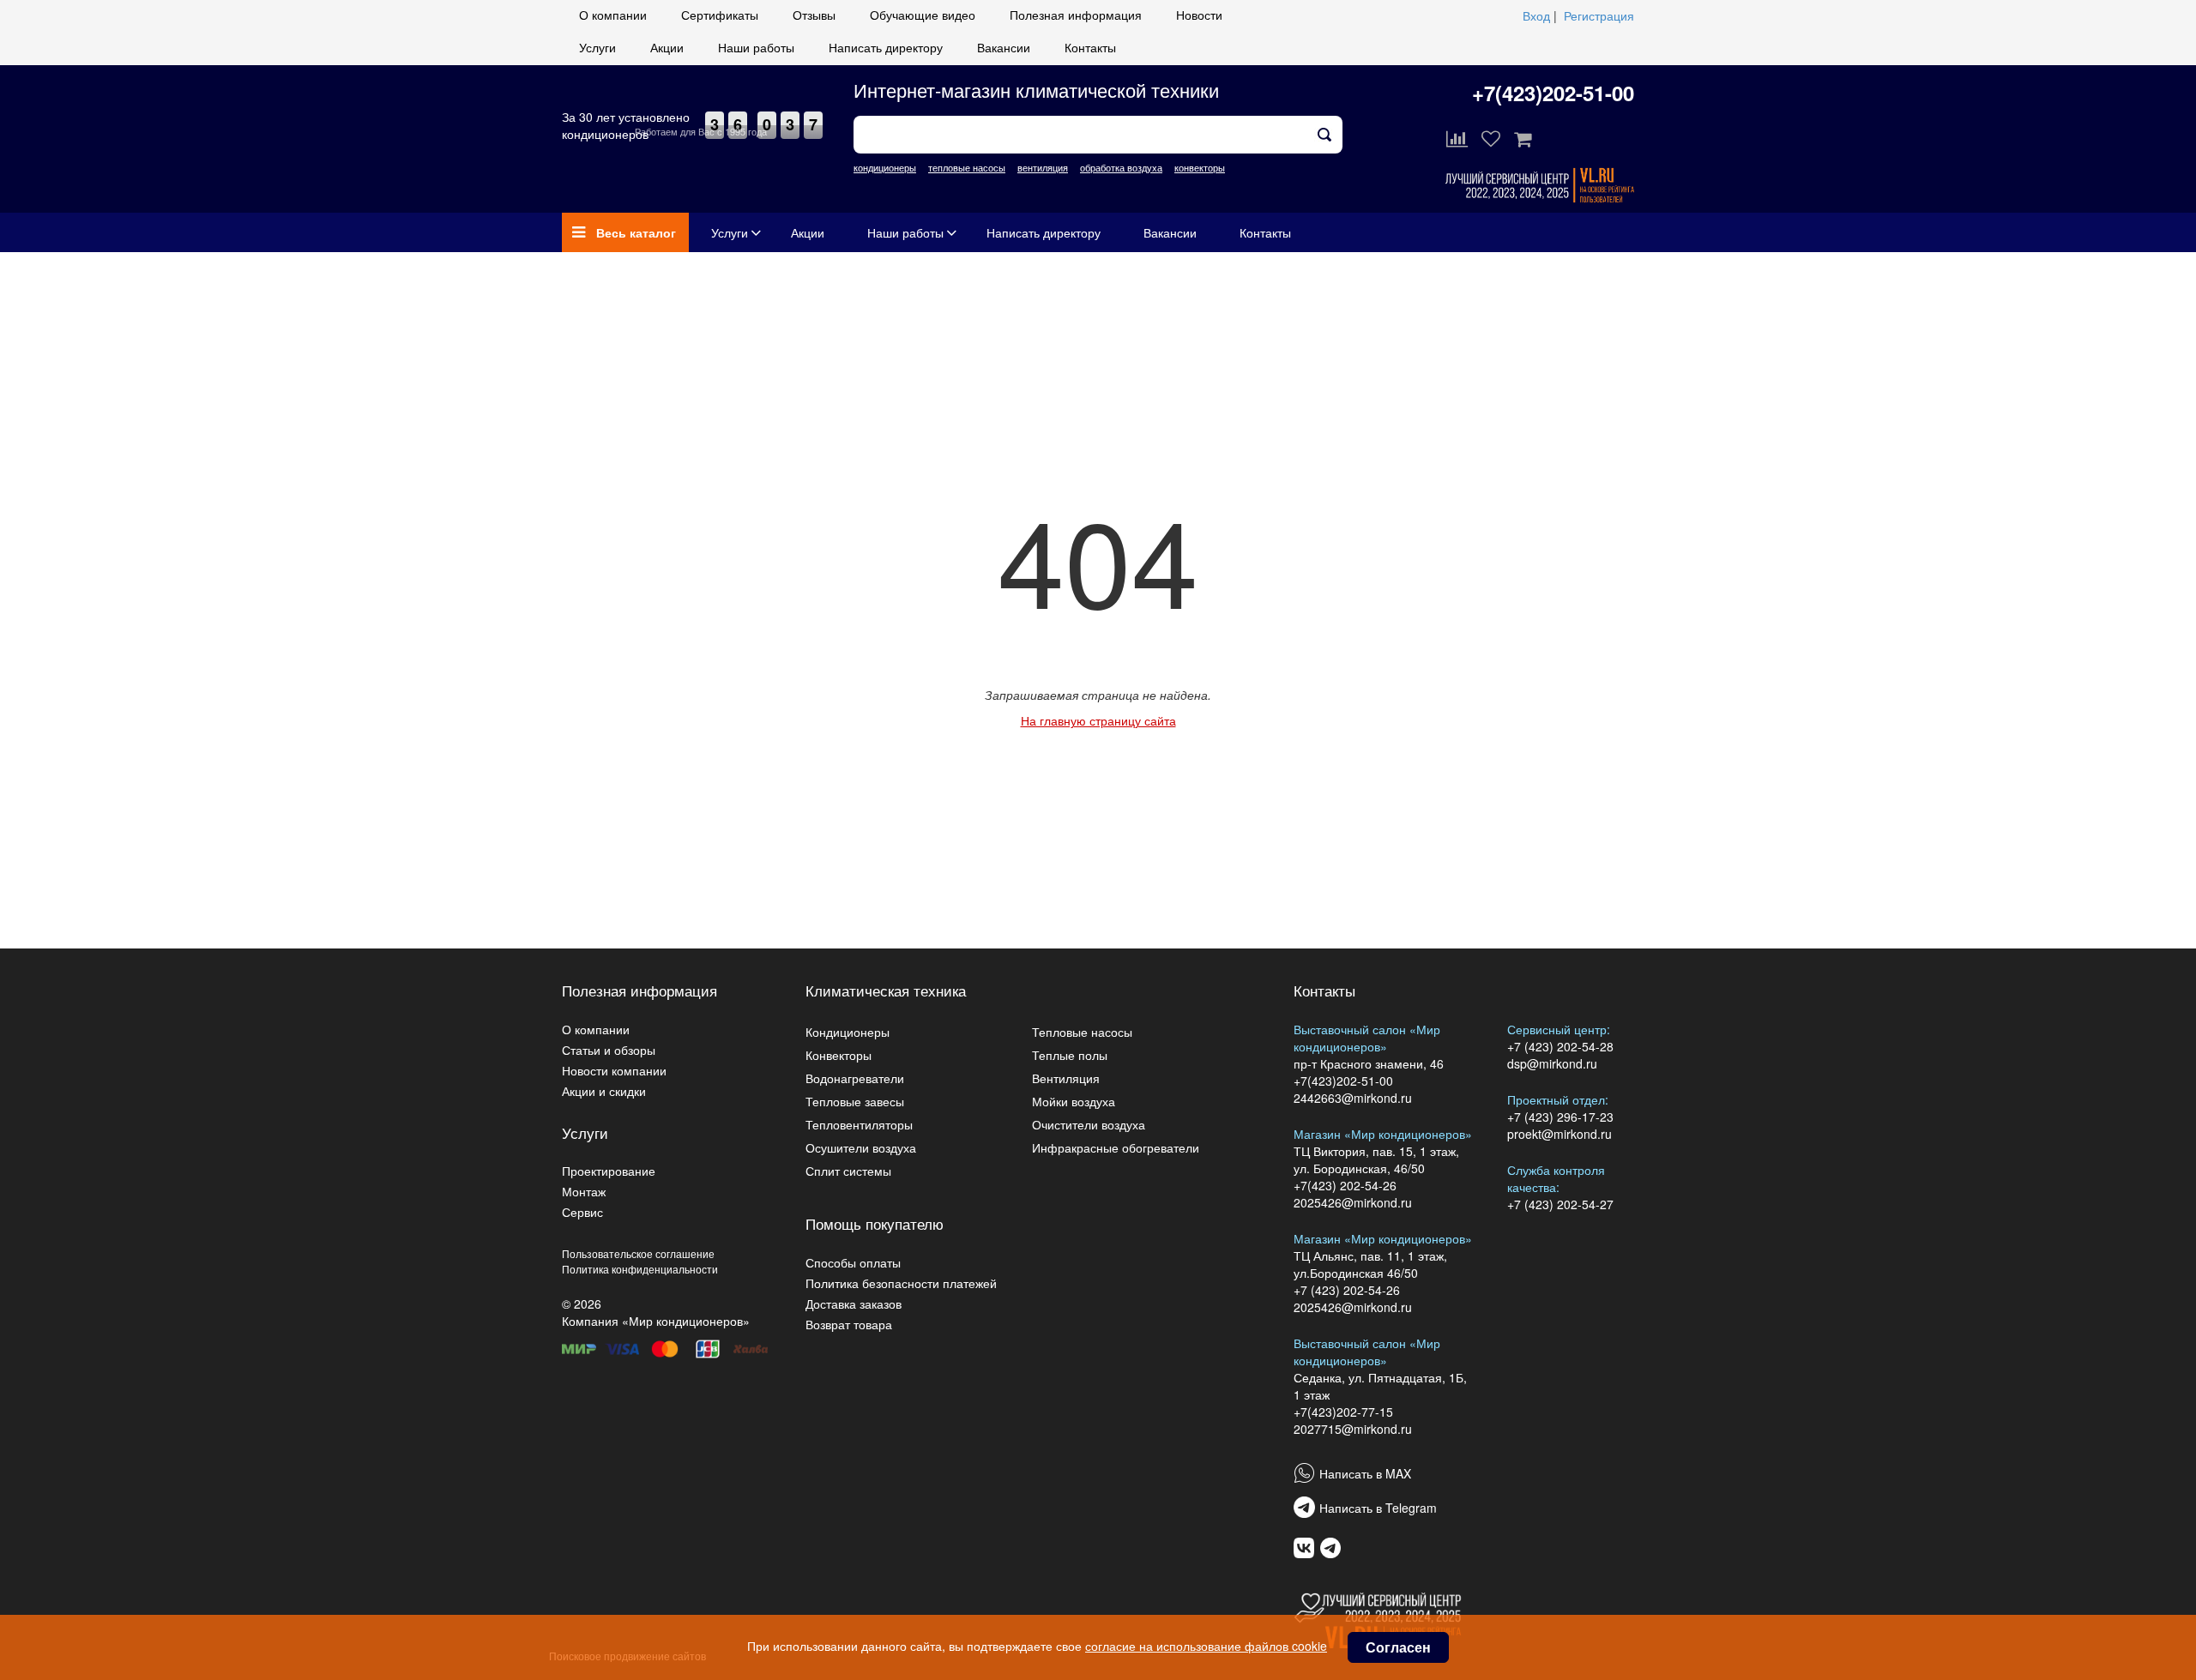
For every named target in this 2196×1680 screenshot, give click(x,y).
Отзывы (814, 15)
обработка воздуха (1121, 167)
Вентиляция (1066, 1078)
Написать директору (886, 47)
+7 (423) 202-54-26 (1347, 1290)
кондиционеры (885, 167)
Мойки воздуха (1074, 1101)
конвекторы (1200, 167)
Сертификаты (720, 15)
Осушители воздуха (861, 1147)
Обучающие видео (923, 15)
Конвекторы (839, 1055)
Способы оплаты (853, 1262)
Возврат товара (849, 1324)
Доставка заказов (854, 1304)
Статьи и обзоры (609, 1050)
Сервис (582, 1212)
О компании (613, 15)
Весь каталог (636, 232)
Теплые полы (1070, 1055)
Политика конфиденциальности (640, 1269)
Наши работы (756, 47)
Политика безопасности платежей (901, 1283)
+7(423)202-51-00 (1553, 93)
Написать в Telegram (1378, 1508)
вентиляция (1043, 167)
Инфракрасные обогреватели (1116, 1147)
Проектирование (609, 1171)
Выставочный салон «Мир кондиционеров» (1367, 1038)
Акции (667, 47)
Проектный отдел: (1558, 1099)
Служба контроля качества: (1556, 1178)
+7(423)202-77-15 (1343, 1412)
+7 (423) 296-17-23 (1560, 1117)
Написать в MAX (1365, 1473)
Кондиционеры (848, 1032)
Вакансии (1004, 47)
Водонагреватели (855, 1078)
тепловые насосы (967, 167)
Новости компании (614, 1070)
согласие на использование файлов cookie (1206, 1646)
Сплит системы (848, 1171)
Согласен (1398, 1647)
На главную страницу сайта (1098, 720)
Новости (1199, 15)
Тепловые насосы (1082, 1032)
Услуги (597, 47)
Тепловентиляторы (859, 1124)
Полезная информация (1076, 15)
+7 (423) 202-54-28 (1560, 1046)
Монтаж (584, 1191)
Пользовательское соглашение (638, 1253)
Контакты (1090, 47)
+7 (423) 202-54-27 (1560, 1204)
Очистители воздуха (1089, 1124)
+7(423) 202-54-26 (1345, 1185)
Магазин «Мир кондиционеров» (1383, 1134)
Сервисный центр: (1559, 1029)
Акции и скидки (604, 1091)
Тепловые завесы (855, 1101)
